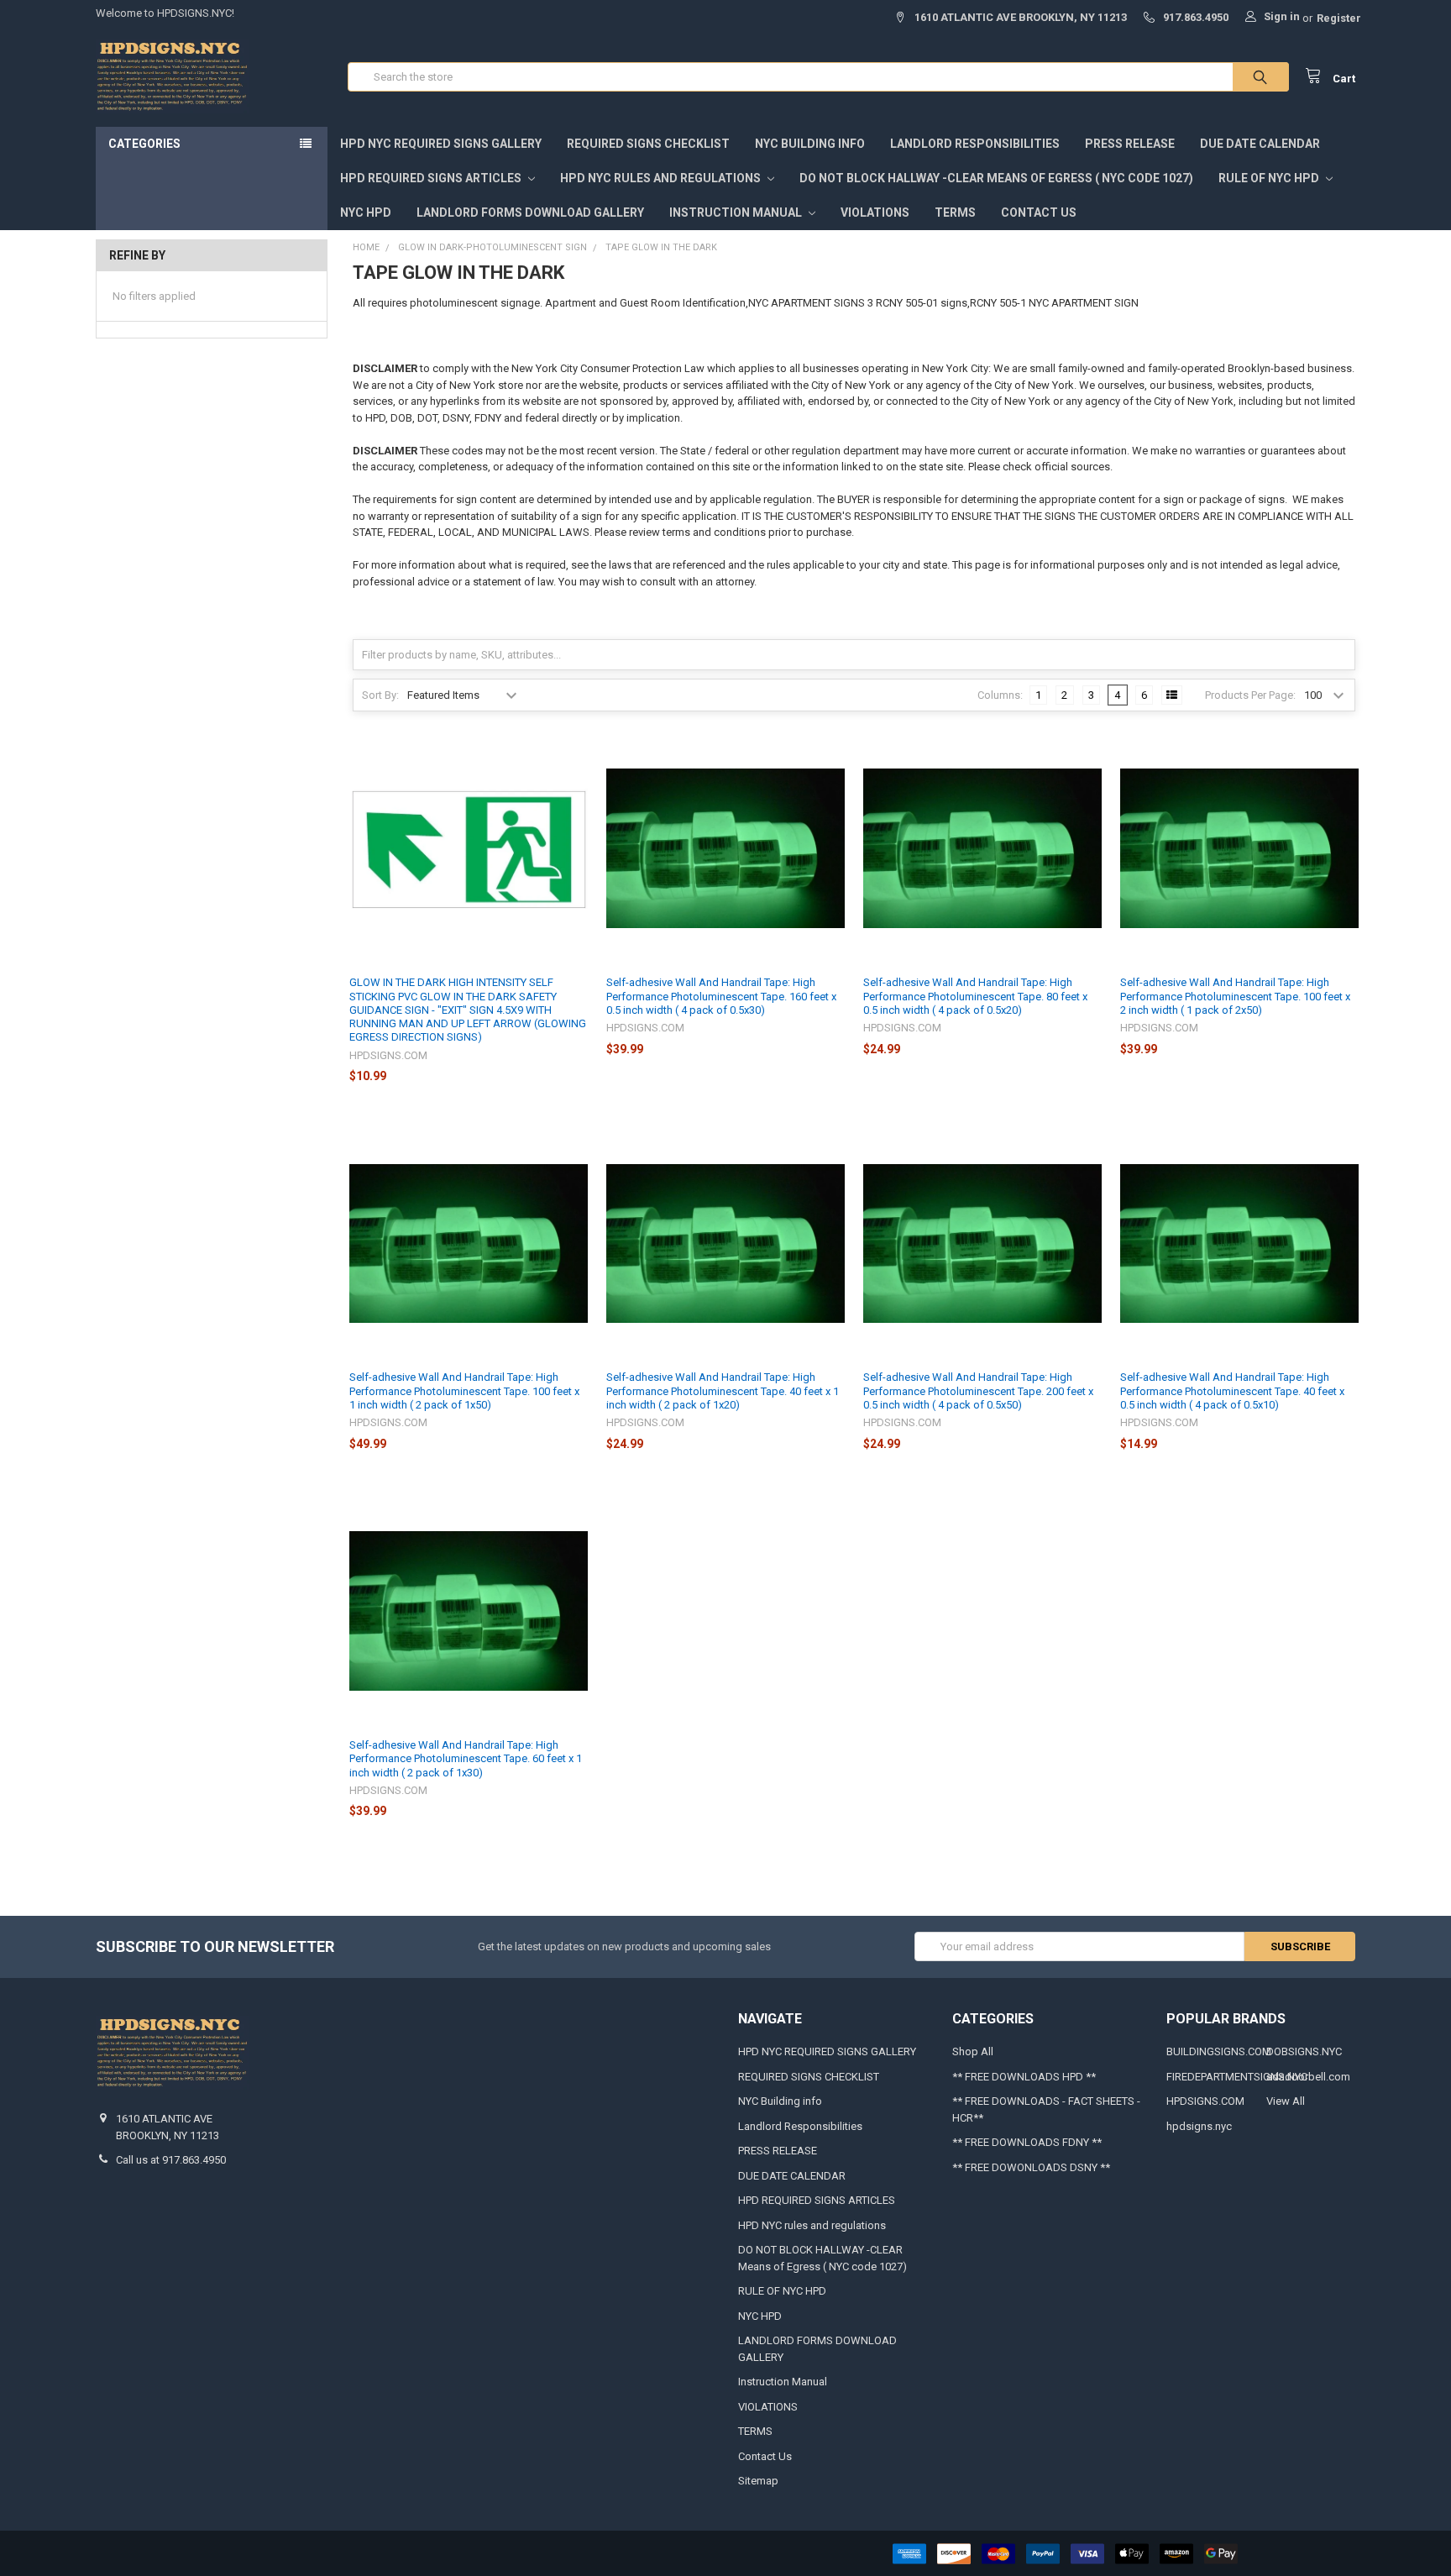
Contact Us (1039, 212)
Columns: (1000, 695)
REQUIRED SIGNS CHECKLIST (648, 144)
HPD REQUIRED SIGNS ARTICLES (432, 178)
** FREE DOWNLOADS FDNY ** (1027, 2142)
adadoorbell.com (1308, 2077)
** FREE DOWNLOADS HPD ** (1024, 2077)
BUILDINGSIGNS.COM (1219, 2051)
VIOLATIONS (875, 212)
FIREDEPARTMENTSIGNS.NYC (1237, 2077)
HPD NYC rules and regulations (662, 178)
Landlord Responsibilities (975, 144)
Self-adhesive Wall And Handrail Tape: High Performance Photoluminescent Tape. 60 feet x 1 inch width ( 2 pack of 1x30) (466, 1759)
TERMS (955, 212)
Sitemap (758, 2481)
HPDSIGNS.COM (1205, 2101)
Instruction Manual (737, 212)
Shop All (973, 2051)
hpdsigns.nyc (1199, 2126)
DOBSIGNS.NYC (1304, 2051)
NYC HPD (366, 212)
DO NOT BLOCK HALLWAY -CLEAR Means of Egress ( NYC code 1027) (996, 178)
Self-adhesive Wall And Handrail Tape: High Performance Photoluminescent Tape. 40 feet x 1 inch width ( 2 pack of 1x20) (723, 1391)
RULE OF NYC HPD (1270, 178)
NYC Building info (810, 144)
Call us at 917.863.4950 (171, 2160)
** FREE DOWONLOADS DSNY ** (1031, 2167)
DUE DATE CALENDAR (1260, 144)
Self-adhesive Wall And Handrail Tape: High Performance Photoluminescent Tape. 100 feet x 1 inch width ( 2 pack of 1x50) (464, 1391)
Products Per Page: (1250, 695)
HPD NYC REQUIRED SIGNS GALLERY (441, 144)
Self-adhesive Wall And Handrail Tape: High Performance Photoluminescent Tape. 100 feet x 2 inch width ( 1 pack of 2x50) (1235, 996)
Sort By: (380, 695)
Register (1339, 18)
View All (1286, 2101)
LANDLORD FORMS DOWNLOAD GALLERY (530, 212)
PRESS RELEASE (1130, 144)
